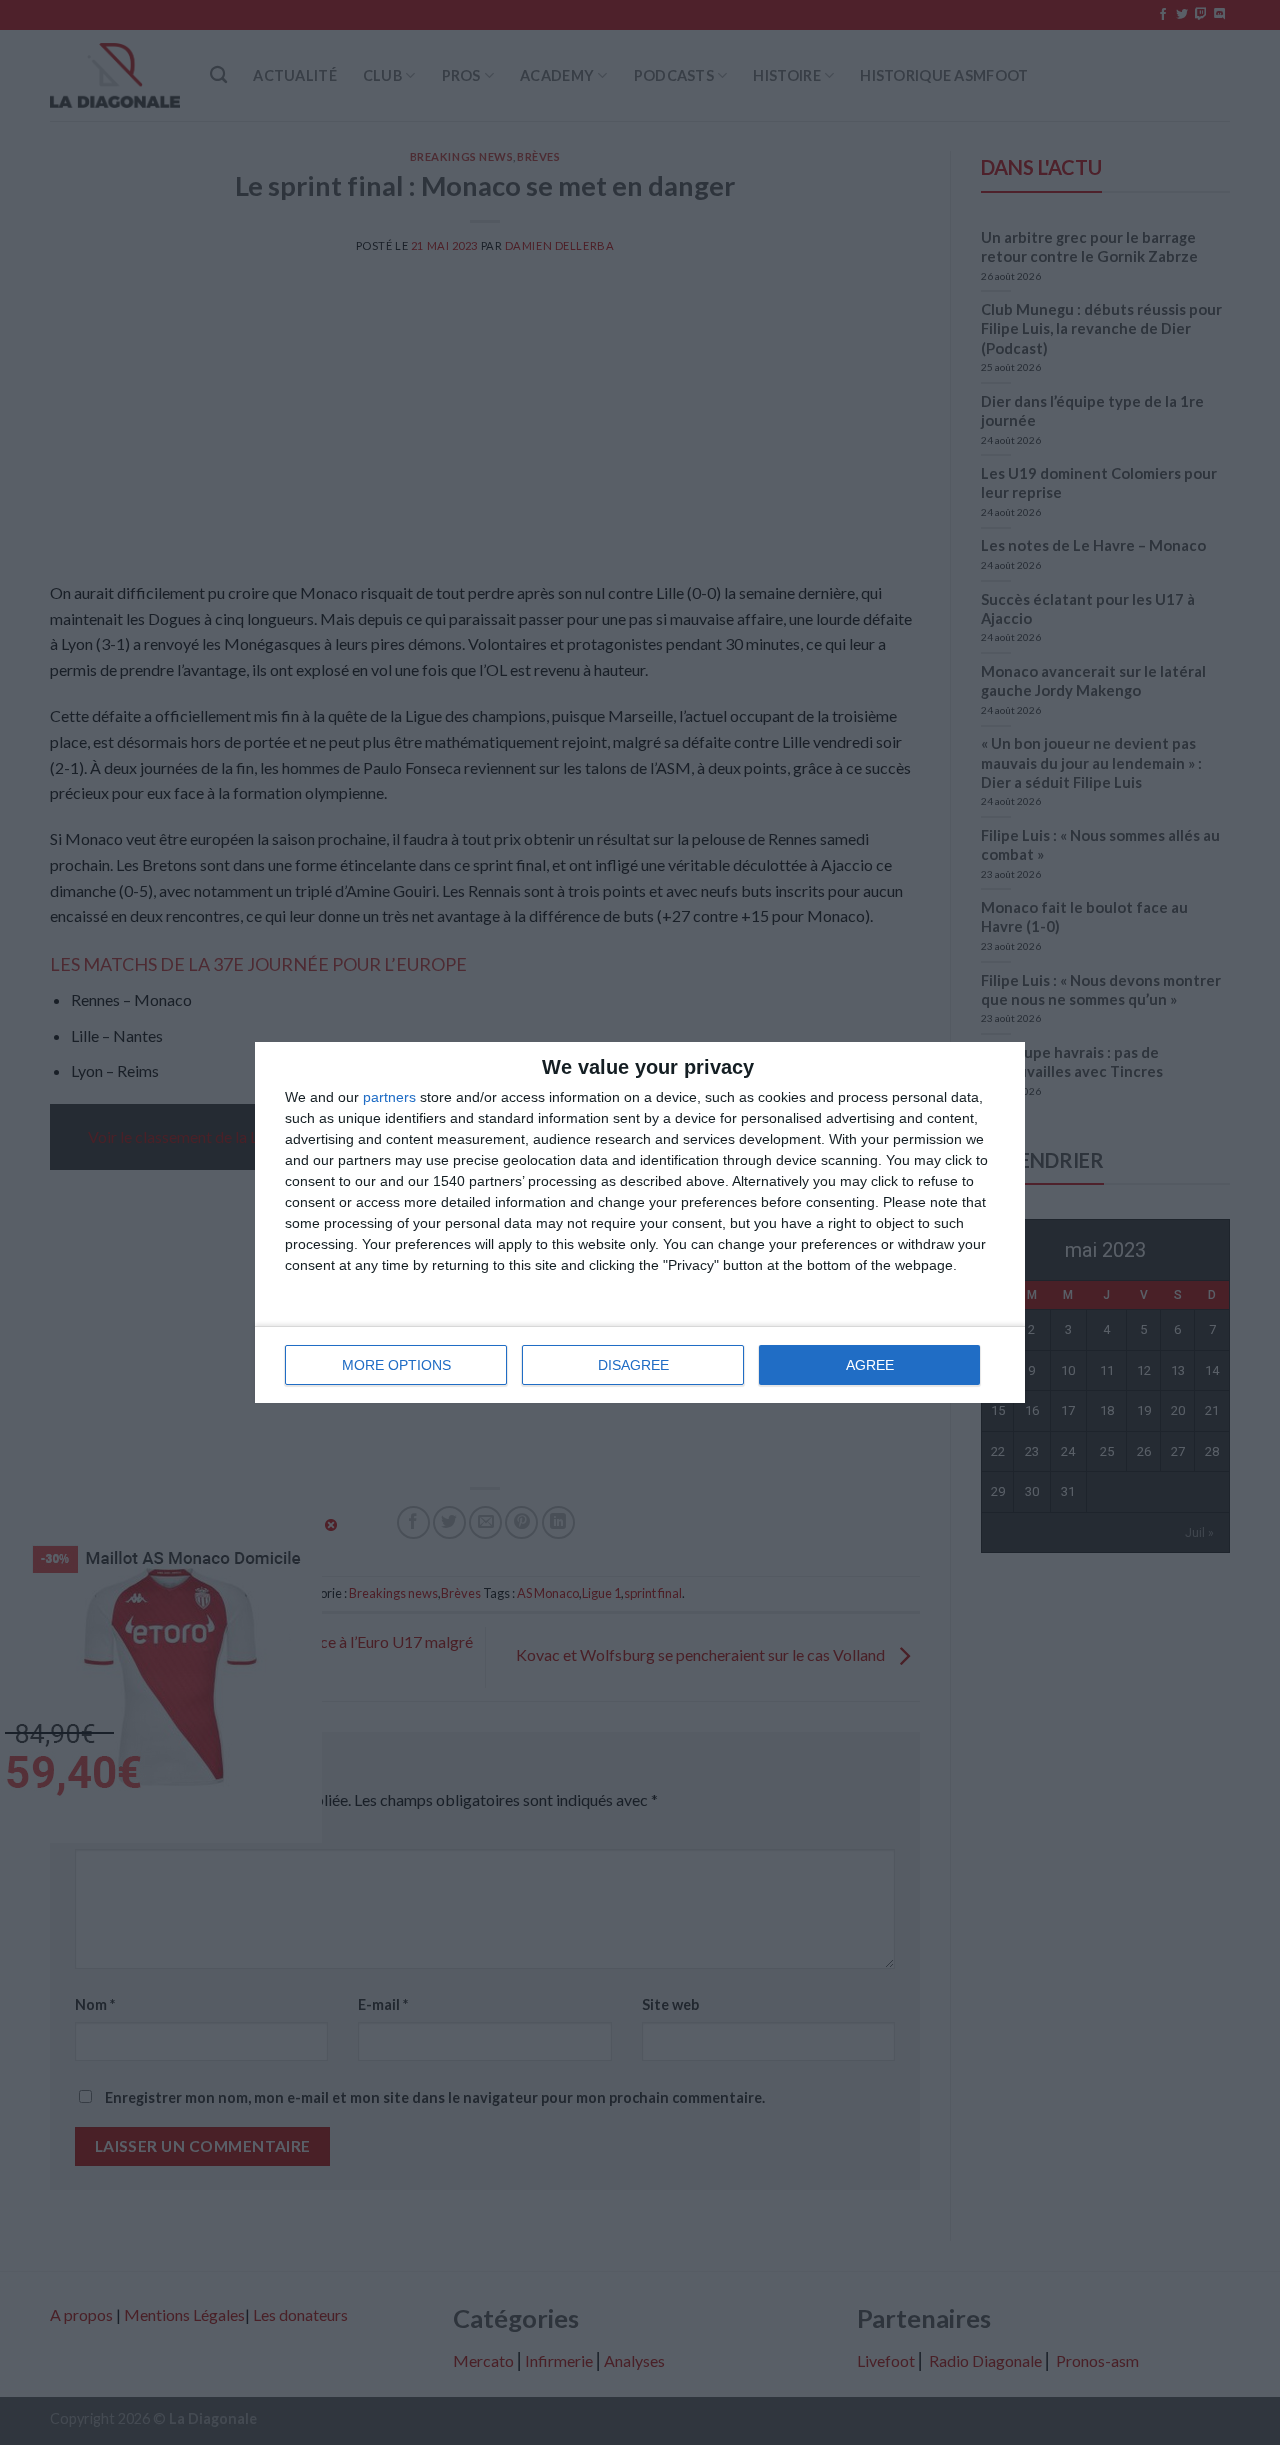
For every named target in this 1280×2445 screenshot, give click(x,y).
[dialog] (640, 1222)
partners (389, 1097)
